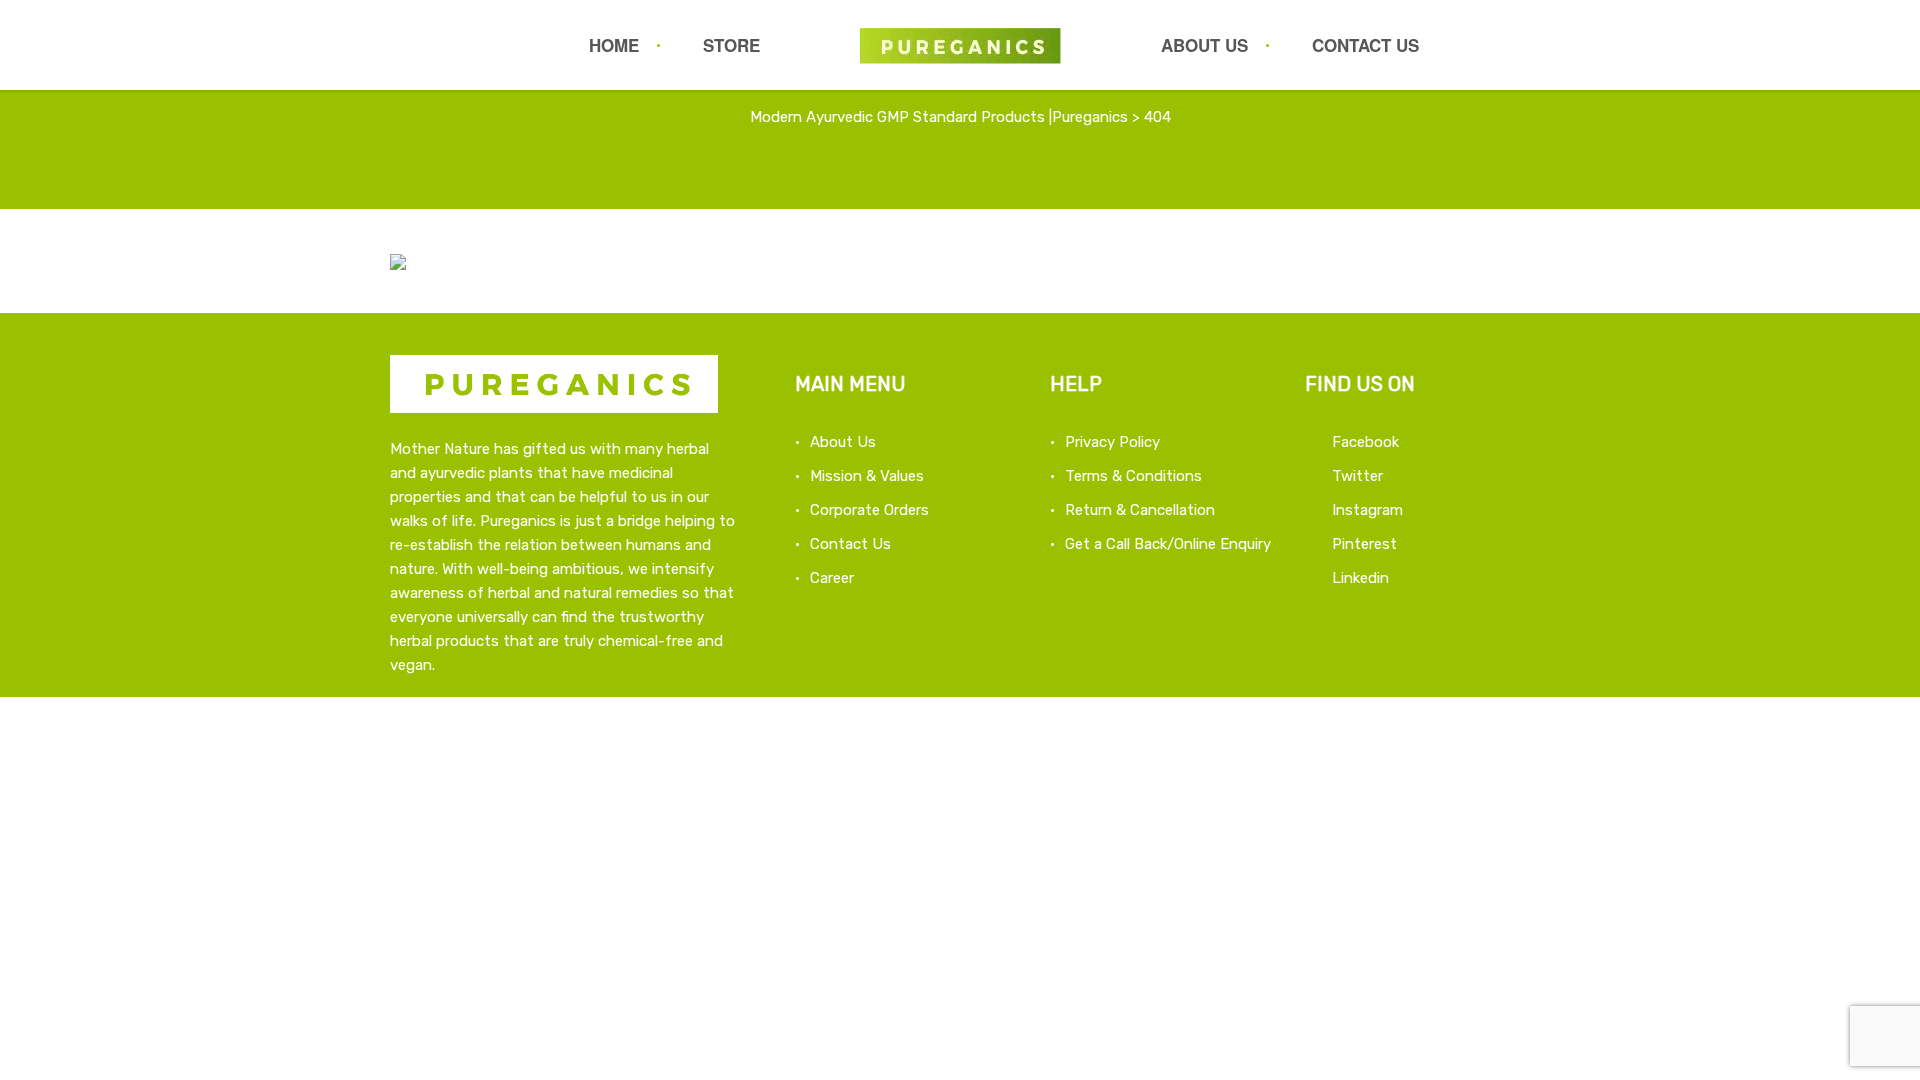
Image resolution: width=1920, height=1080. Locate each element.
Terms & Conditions (1133, 476)
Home (614, 45)
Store (731, 45)
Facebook (1365, 442)
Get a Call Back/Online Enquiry (1168, 544)
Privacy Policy (1112, 442)
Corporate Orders (869, 510)
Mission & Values (867, 476)
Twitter (1357, 476)
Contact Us (1365, 45)
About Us (1204, 45)
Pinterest (1364, 544)
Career (832, 578)
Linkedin (1360, 578)
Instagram (1367, 510)
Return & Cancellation (1140, 510)
